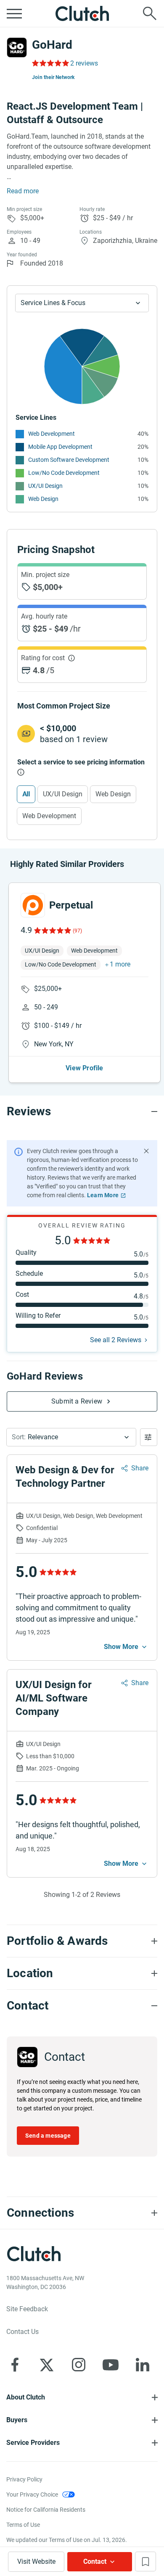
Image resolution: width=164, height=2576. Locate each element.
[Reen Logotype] (33, 905)
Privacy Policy (24, 2479)
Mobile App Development (60, 447)
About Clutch (26, 2397)
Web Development (52, 434)
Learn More (103, 1195)
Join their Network (53, 77)
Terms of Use (23, 2525)
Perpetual (71, 905)
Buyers (17, 2420)
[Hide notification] (146, 1151)
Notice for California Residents (46, 2510)
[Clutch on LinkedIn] (143, 2365)
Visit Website (36, 2562)
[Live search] (150, 13)
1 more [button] (120, 964)
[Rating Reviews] (50, 63)
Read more (23, 191)
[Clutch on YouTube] (111, 2365)
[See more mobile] (126, 1647)
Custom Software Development (69, 460)
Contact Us (22, 2332)
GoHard (52, 45)
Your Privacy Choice (32, 2494)
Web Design (43, 499)
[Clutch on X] (47, 2365)
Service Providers (33, 2443)
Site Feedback (27, 2309)
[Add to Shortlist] (145, 2562)
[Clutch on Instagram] (79, 2365)
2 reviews (84, 63)
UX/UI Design (45, 486)
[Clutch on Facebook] (15, 2365)
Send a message (48, 2136)
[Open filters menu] (149, 1437)
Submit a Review (77, 1401)
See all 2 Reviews (116, 1340)
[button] (71, 1437)
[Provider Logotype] (17, 47)
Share (140, 1468)
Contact (95, 2562)
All (26, 794)
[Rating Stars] (52, 930)
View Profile (84, 1068)
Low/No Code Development (64, 473)
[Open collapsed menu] (14, 13)
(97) (77, 931)
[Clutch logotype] (82, 13)
